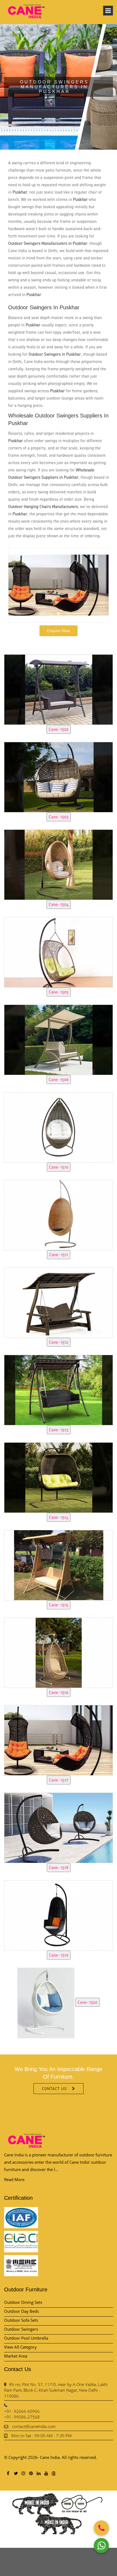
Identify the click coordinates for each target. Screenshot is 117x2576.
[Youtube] (46, 2473)
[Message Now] (101, 2546)
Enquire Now (59, 631)
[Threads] (54, 2473)
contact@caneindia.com (34, 2426)
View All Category (20, 2347)
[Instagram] (23, 2473)
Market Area (16, 2356)
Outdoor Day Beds (21, 2311)
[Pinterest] (31, 2473)
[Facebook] (8, 2473)
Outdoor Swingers (21, 2329)
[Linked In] (38, 2473)
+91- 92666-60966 (22, 2411)
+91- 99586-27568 (22, 2417)
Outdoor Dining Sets (23, 2302)
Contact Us (54, 2088)
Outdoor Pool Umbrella (26, 2338)
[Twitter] (16, 2473)
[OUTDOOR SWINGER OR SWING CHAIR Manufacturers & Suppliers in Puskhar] (59, 689)
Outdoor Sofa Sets (21, 2320)
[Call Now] (101, 2528)
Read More (14, 2179)
